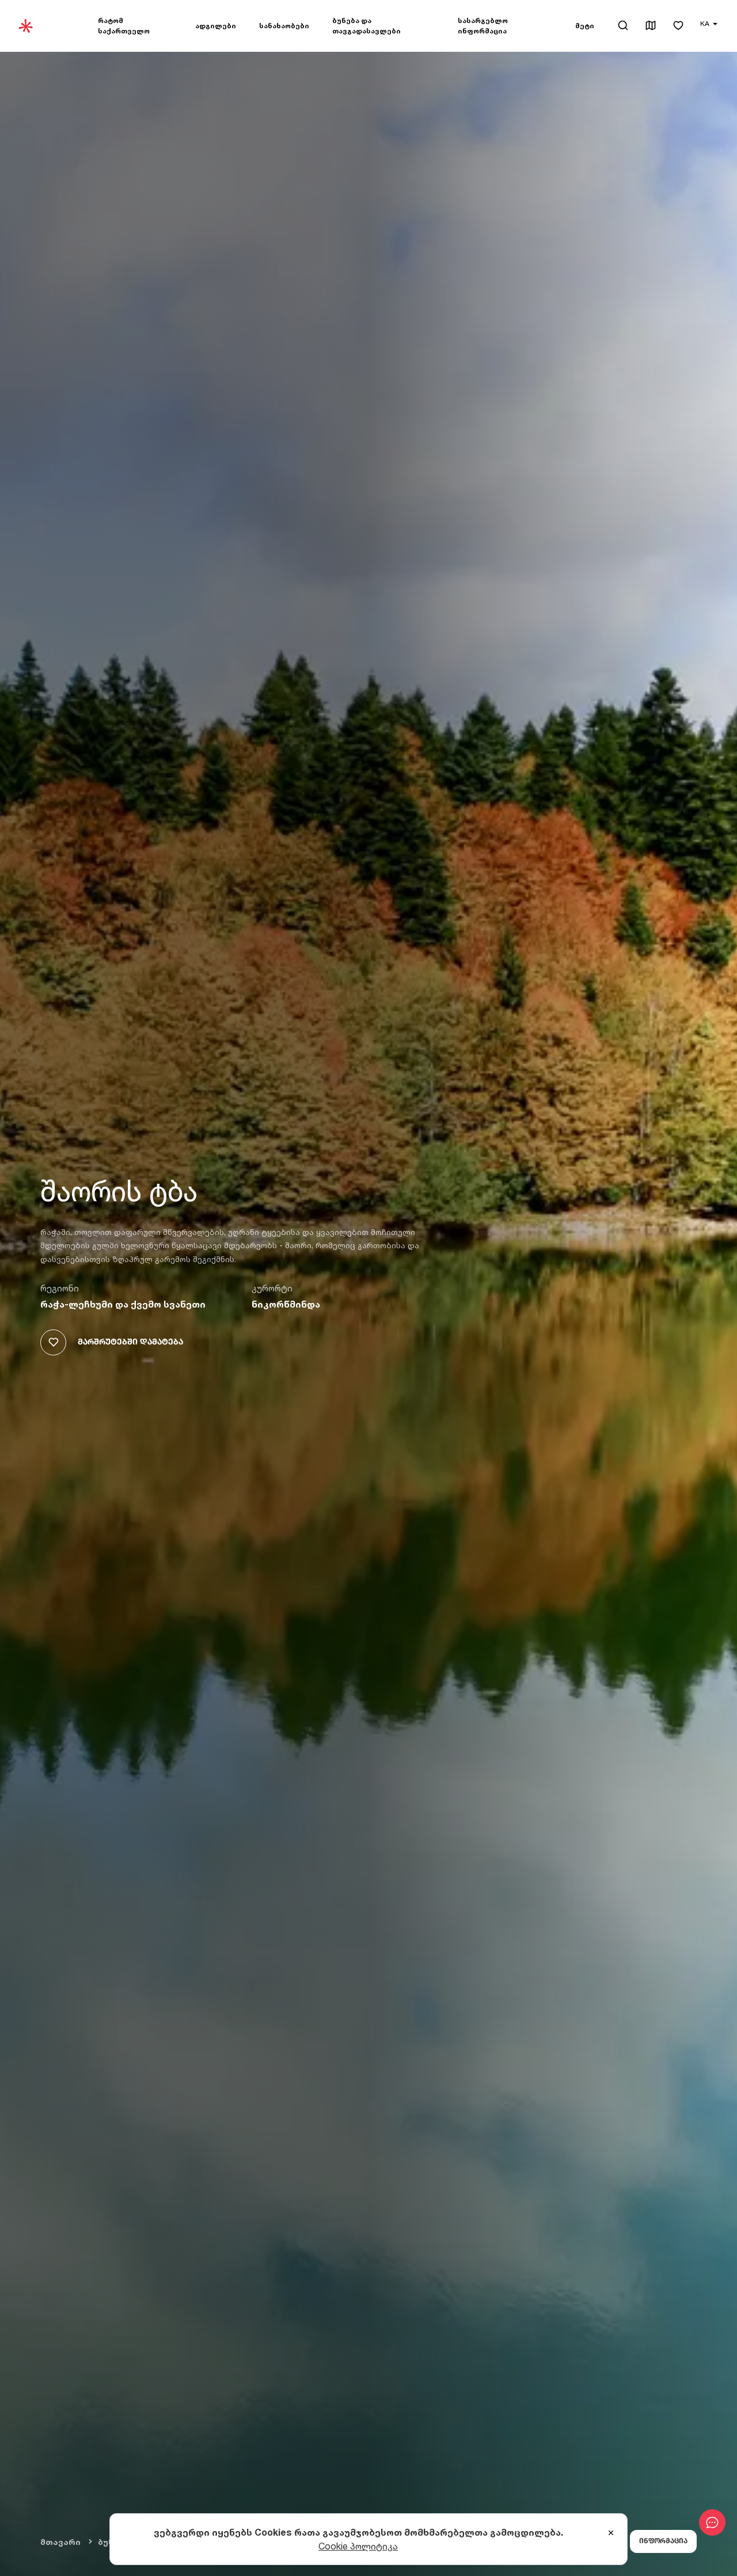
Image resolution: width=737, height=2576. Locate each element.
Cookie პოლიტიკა (358, 2546)
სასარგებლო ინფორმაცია (483, 26)
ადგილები (216, 26)
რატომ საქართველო (124, 26)
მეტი (585, 26)
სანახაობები (284, 26)
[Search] (623, 25)
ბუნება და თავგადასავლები (366, 26)
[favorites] (678, 26)
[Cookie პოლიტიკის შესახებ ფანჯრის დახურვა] (611, 2533)
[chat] (712, 2522)
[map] (651, 26)
